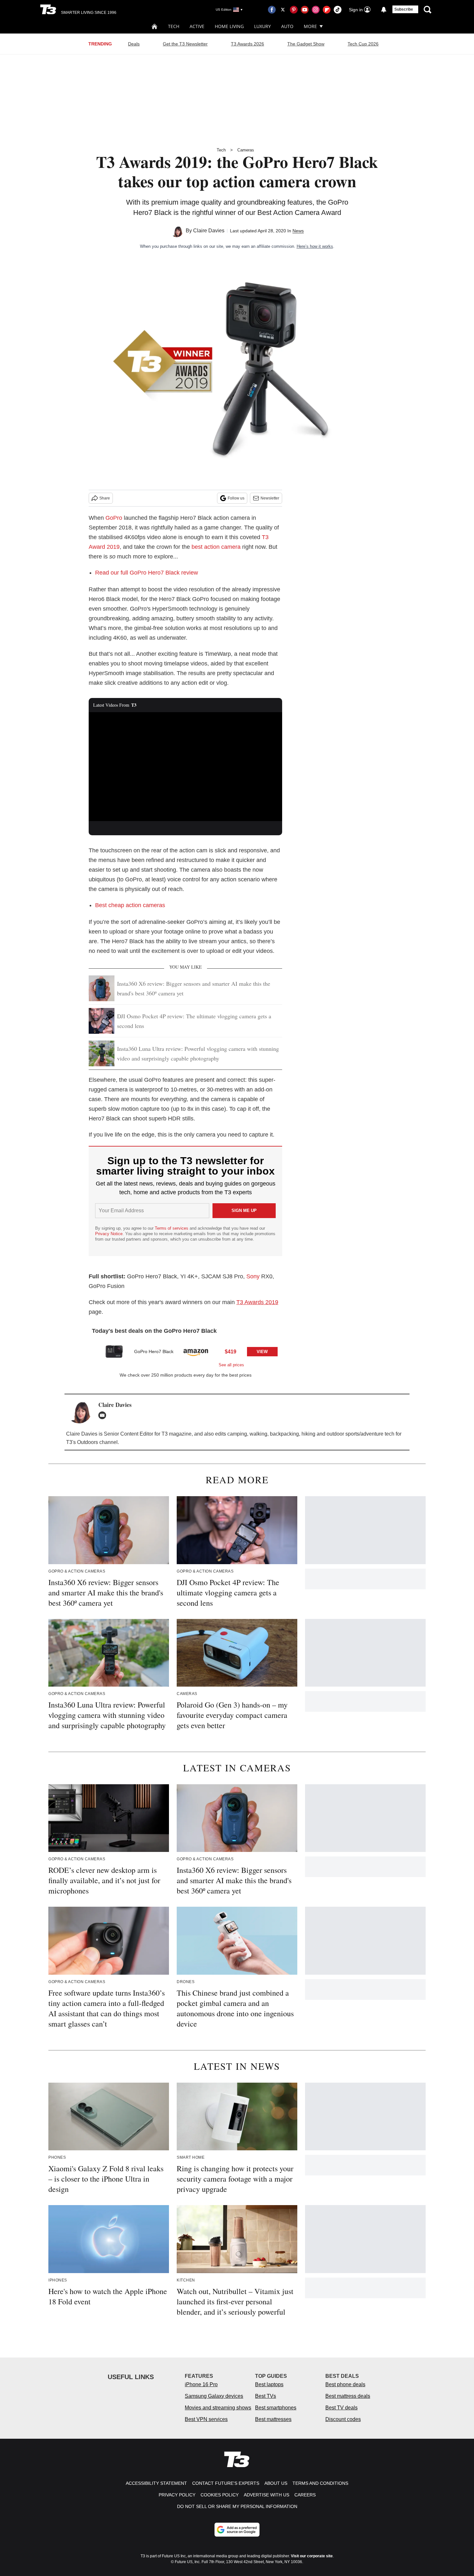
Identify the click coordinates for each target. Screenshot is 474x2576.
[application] (185, 767)
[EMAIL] (104, 1415)
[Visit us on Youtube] (305, 10)
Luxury (262, 26)
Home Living (229, 26)
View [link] (262, 1352)
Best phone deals (345, 2384)
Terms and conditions (320, 2483)
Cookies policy (220, 2495)
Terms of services (172, 1228)
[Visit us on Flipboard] (327, 10)
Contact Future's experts (226, 2483)
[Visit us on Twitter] (283, 10)
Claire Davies (209, 231)
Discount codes (343, 2419)
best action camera (216, 547)
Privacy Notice (109, 1234)
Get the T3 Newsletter (185, 44)
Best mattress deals (348, 2396)
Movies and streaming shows (218, 2408)
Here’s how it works (315, 246)
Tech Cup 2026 (363, 44)
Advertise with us (267, 2495)
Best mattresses (273, 2419)
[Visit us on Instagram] (316, 10)
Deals (134, 44)
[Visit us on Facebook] (272, 10)
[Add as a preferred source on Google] (237, 2530)
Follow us (236, 498)
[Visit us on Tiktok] (338, 10)
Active (197, 26)
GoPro (114, 518)
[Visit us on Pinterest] (294, 10)
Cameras (246, 150)
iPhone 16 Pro (201, 2384)
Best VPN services (206, 2419)
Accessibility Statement (156, 2483)
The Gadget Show (306, 44)
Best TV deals (341, 2408)
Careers (305, 2495)
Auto (287, 26)
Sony (253, 1276)
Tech (174, 26)
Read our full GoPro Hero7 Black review (147, 573)
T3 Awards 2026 (247, 44)
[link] (114, 1351)
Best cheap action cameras (130, 905)
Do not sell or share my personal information (237, 2506)
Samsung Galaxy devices (214, 2396)
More (310, 26)
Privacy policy (177, 2495)
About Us (276, 2483)
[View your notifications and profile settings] (384, 10)
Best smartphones (276, 2408)
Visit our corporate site (312, 2556)
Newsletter (270, 498)
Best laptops (269, 2384)
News (298, 231)
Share (105, 498)
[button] (185, 1354)
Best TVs (266, 2396)
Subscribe (404, 9)
